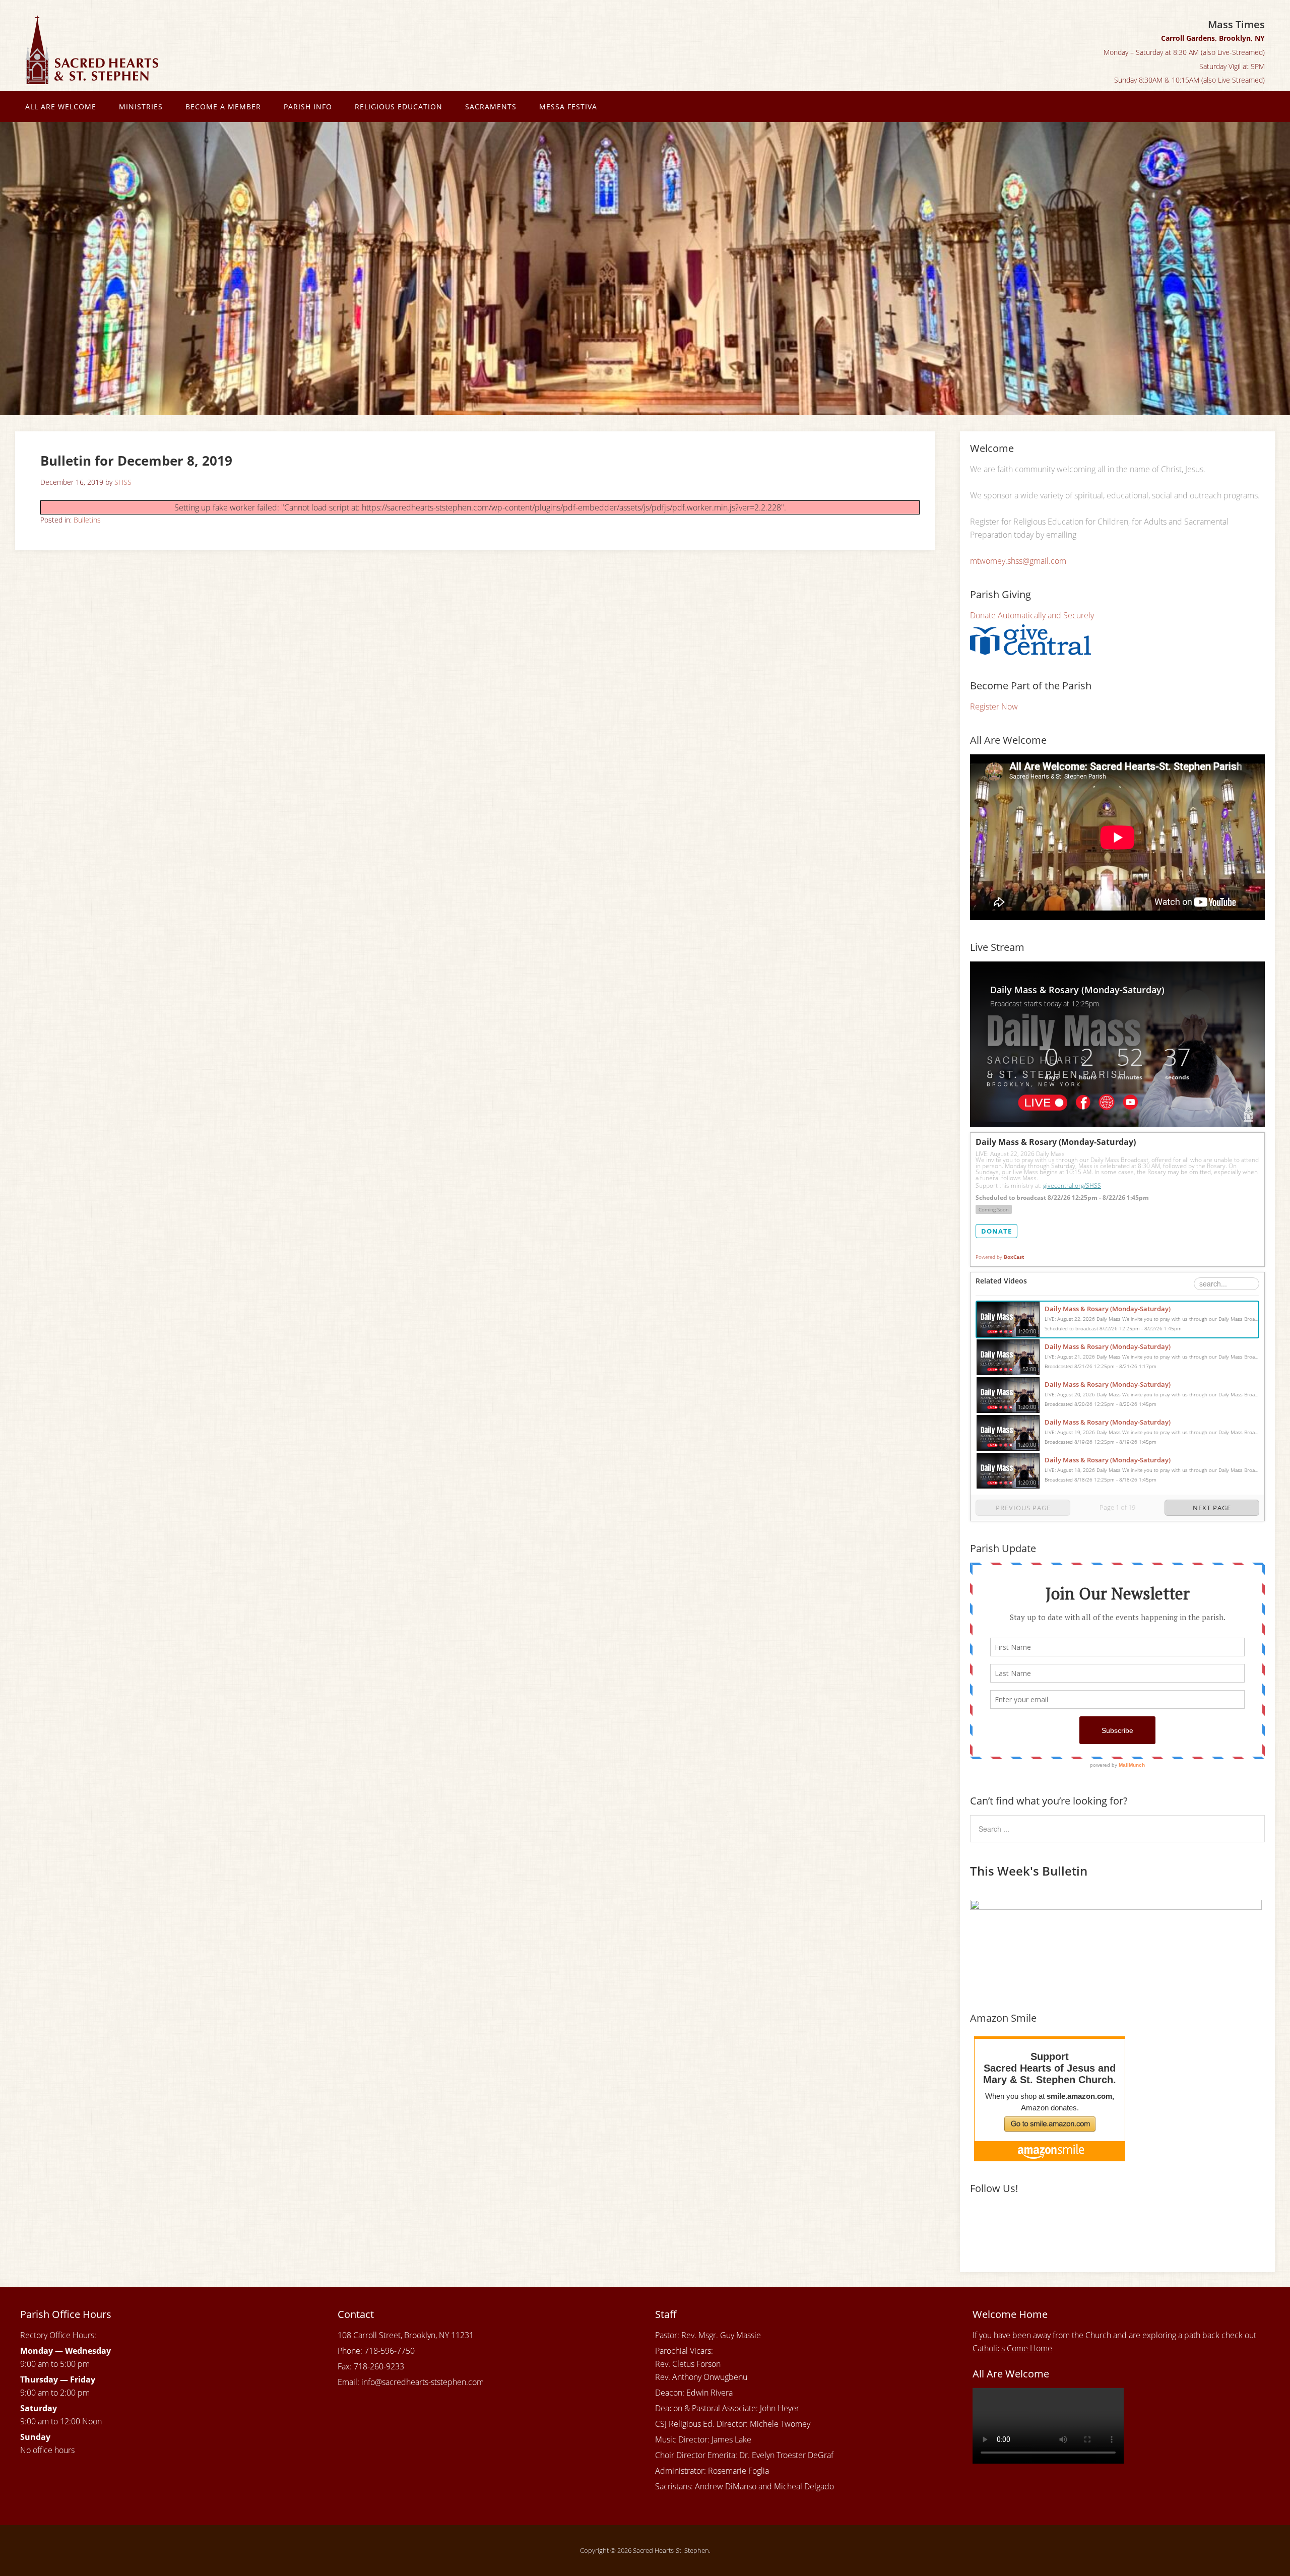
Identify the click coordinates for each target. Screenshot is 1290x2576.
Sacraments (491, 107)
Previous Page (1023, 1508)
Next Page (1212, 1508)
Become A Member (223, 107)
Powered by (1000, 1257)
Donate (996, 1231)
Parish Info (308, 107)
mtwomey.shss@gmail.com (1018, 561)
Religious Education (399, 107)
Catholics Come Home (1012, 2348)
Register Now (994, 706)
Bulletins (87, 520)
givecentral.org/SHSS (1072, 1185)
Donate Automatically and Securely (1032, 615)
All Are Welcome (61, 107)
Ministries (141, 107)
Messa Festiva (568, 107)
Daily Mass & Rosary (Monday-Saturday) (1108, 1309)
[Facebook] (979, 2222)
